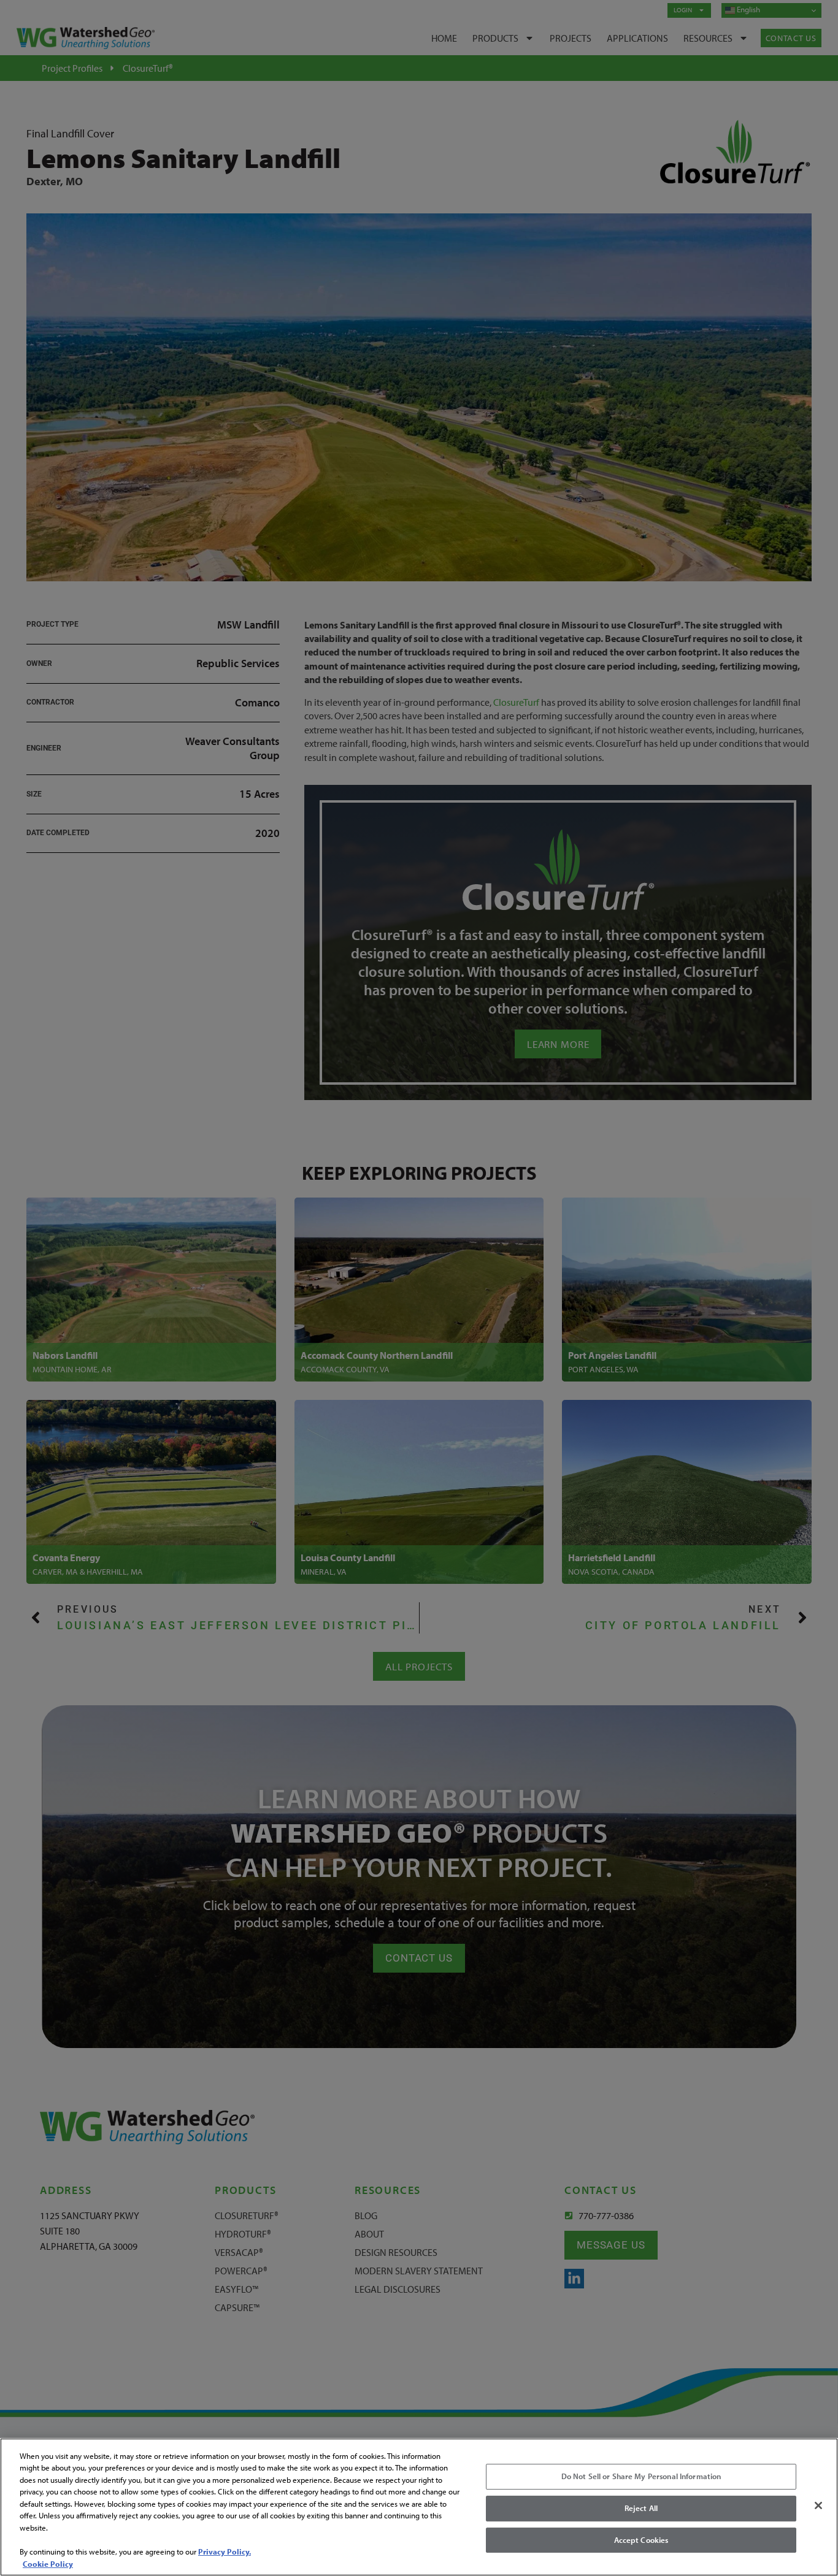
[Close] (818, 2505)
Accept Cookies (641, 2540)
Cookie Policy (48, 2563)
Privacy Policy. (225, 2551)
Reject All (641, 2508)
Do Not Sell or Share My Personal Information (641, 2477)
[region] (419, 2507)
